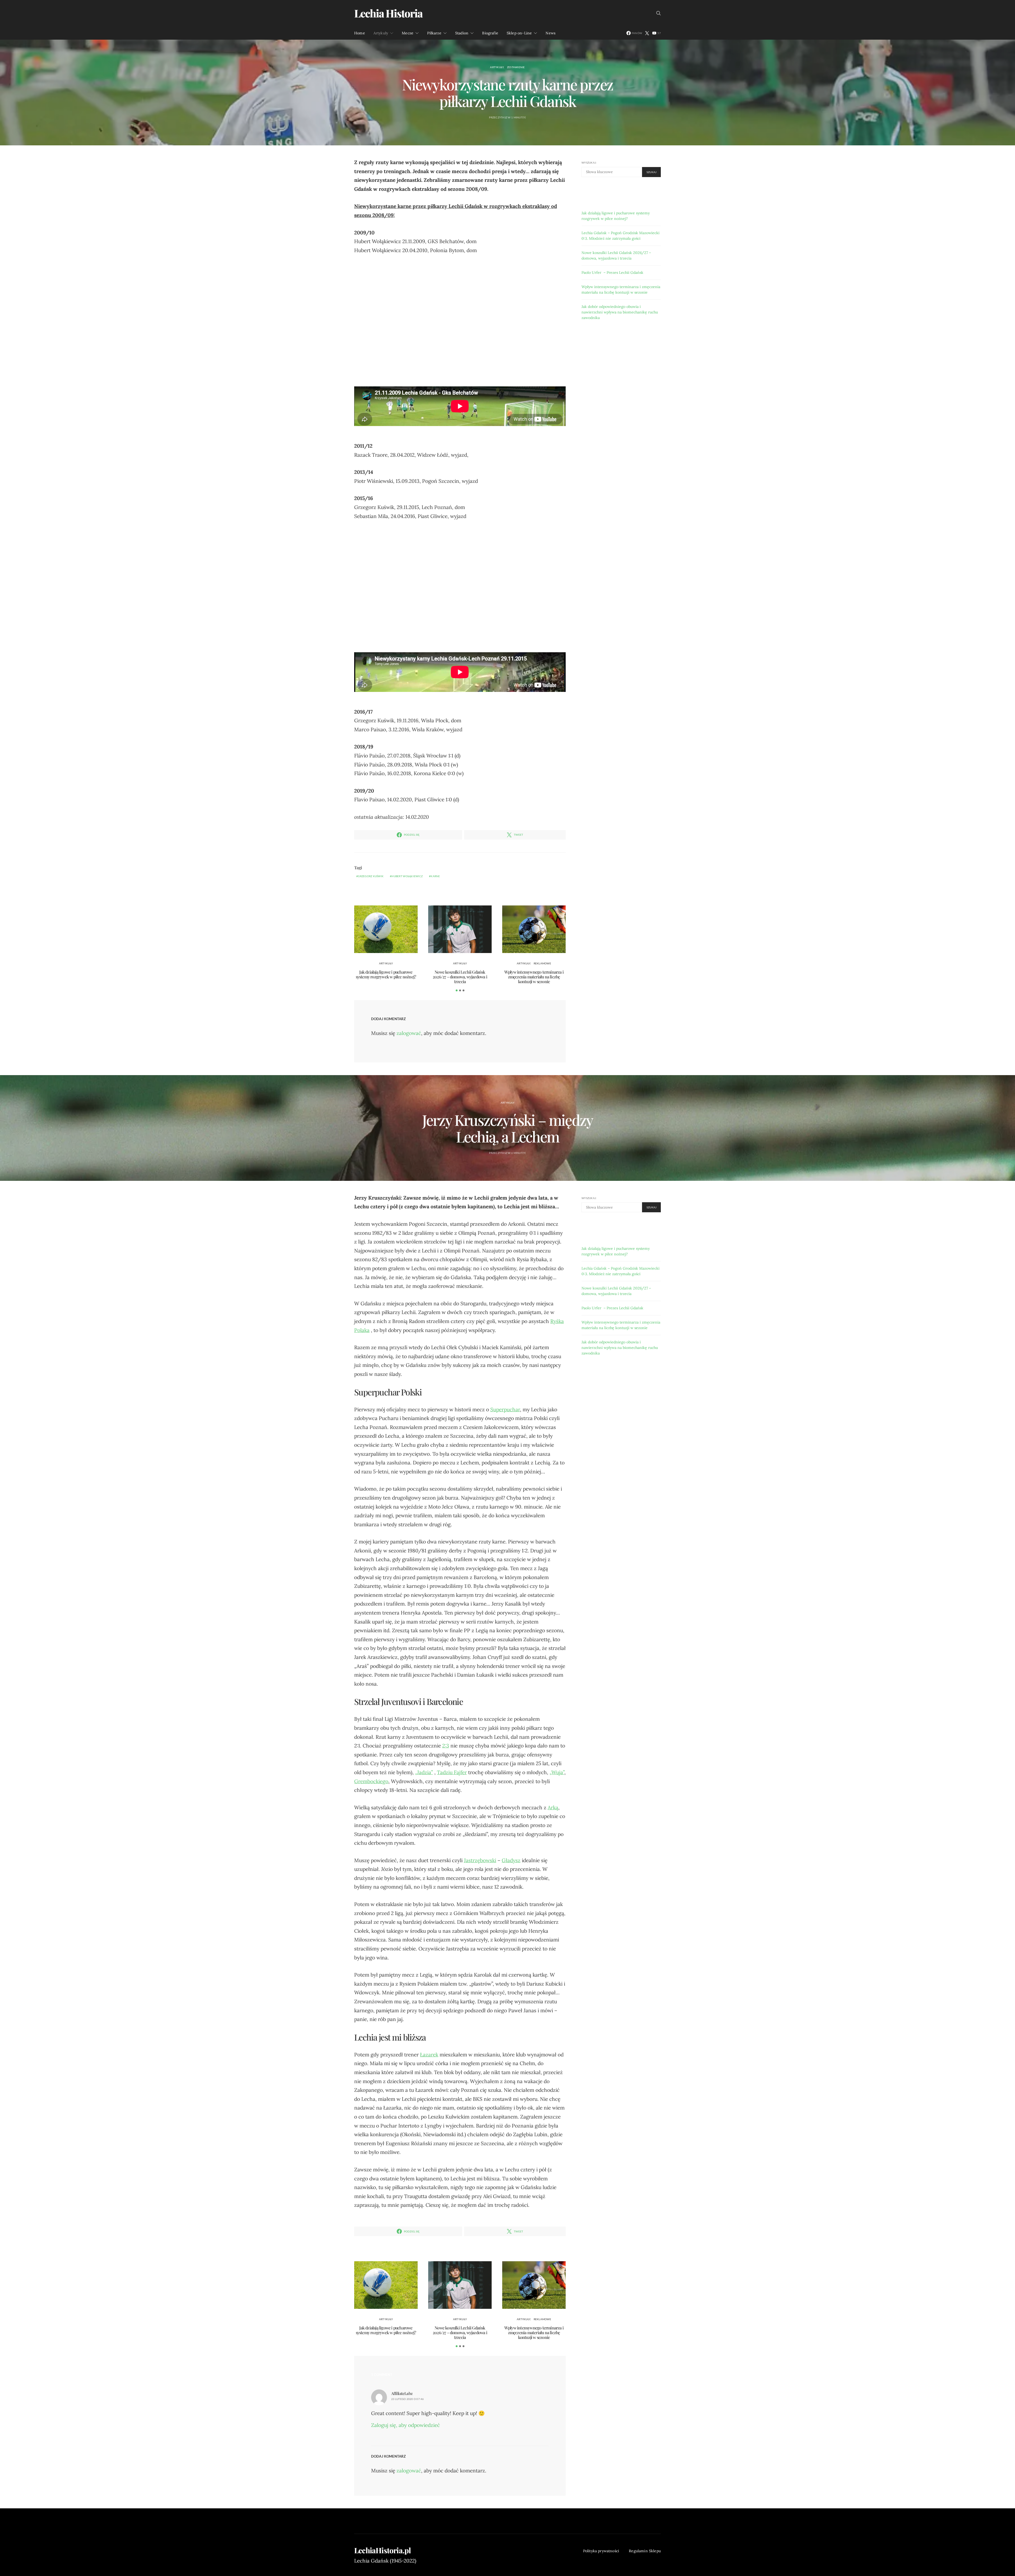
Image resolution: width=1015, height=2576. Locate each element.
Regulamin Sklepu (645, 2551)
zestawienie (516, 67)
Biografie (490, 33)
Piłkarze (434, 33)
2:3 (446, 1746)
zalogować (409, 1033)
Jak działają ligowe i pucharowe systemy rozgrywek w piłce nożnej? (386, 974)
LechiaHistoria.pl (382, 2550)
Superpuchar (505, 1409)
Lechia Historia (388, 13)
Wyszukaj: (589, 163)
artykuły (497, 67)
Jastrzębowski (480, 1860)
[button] (457, 990)
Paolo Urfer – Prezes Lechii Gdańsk (612, 272)
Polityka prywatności (601, 2551)
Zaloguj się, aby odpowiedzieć (405, 2425)
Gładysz (511, 1860)
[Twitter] (647, 33)
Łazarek (429, 2055)
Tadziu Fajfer (452, 1772)
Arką (553, 1807)
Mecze (408, 33)
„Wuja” (557, 1772)
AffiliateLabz (402, 2393)
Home (360, 33)
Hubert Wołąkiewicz (407, 876)
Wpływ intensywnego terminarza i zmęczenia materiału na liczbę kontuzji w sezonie (534, 977)
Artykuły (381, 33)
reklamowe (542, 963)
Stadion (462, 33)
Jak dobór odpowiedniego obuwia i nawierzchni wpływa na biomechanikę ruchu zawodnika (620, 312)
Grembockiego (371, 1781)
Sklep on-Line (519, 33)
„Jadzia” (424, 1772)
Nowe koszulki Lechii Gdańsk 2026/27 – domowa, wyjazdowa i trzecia (460, 977)
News (550, 33)
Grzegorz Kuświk (371, 876)
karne (435, 876)
